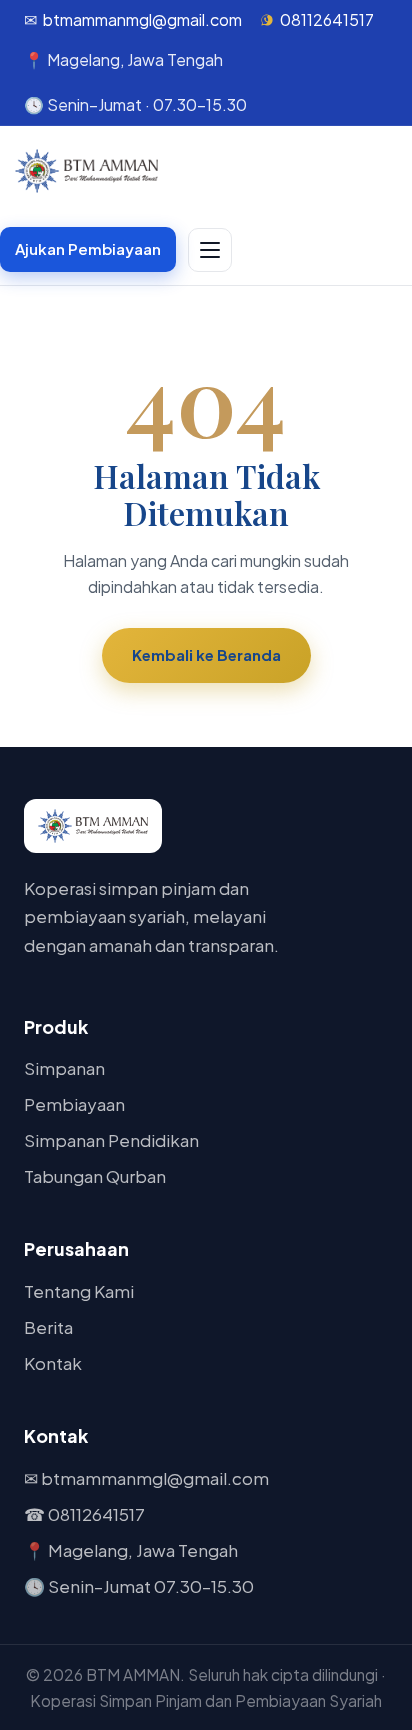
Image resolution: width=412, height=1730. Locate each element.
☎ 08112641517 (84, 1514)
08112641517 (327, 19)
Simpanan (64, 1068)
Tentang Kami (79, 1291)
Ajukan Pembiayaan (88, 248)
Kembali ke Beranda (206, 654)
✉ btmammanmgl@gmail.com (146, 1478)
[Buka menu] (210, 250)
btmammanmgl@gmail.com (142, 19)
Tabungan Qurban (95, 1176)
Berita (48, 1327)
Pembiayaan (74, 1104)
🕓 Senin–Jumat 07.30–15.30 (139, 1586)
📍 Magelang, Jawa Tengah (131, 1550)
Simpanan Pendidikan (111, 1140)
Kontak (53, 1363)
